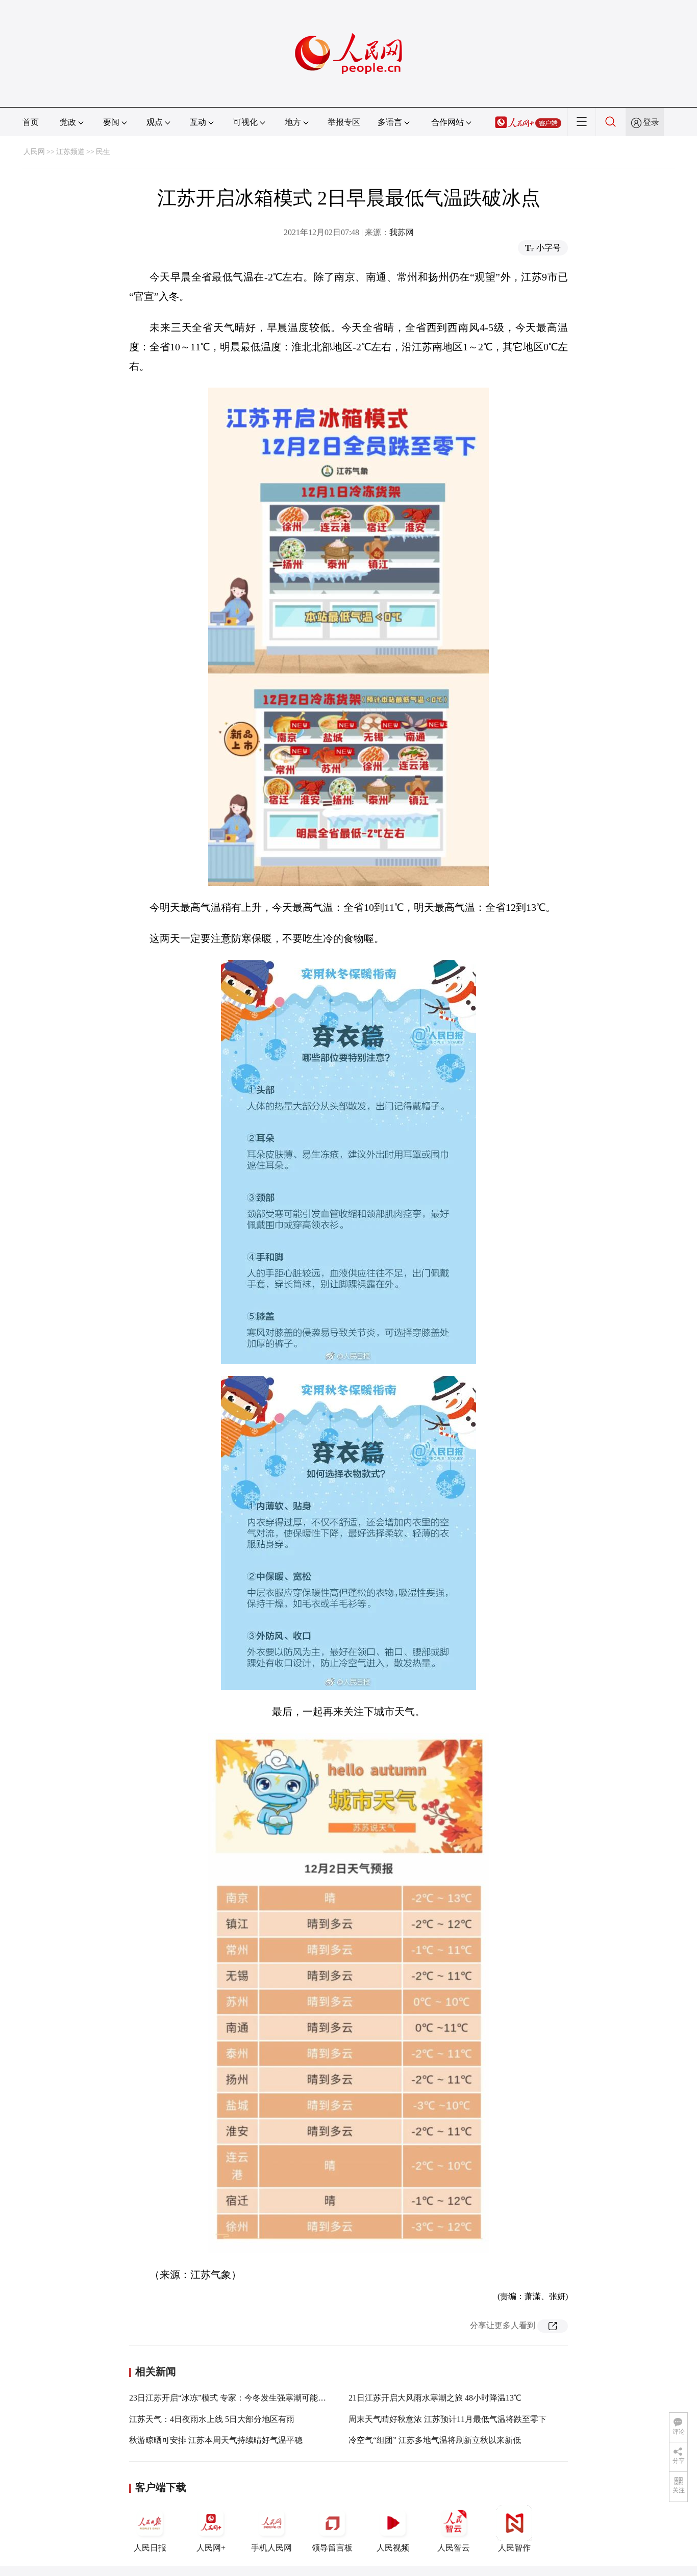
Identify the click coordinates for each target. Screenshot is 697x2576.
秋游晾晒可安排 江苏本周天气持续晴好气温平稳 (216, 2440)
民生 (103, 152)
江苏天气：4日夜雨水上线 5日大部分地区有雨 (212, 2419)
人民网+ (211, 2548)
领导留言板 (332, 2548)
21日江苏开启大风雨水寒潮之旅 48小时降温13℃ (435, 2398)
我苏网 (402, 232)
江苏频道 (70, 152)
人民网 (34, 152)
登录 (651, 122)
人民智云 (454, 2548)
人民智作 (514, 2548)
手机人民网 (271, 2548)
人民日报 (150, 2548)
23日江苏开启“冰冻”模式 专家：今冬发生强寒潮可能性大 (232, 2398)
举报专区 (344, 122)
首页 (31, 122)
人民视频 (393, 2548)
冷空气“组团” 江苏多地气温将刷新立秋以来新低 (435, 2440)
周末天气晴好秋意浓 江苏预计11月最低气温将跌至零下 (447, 2419)
